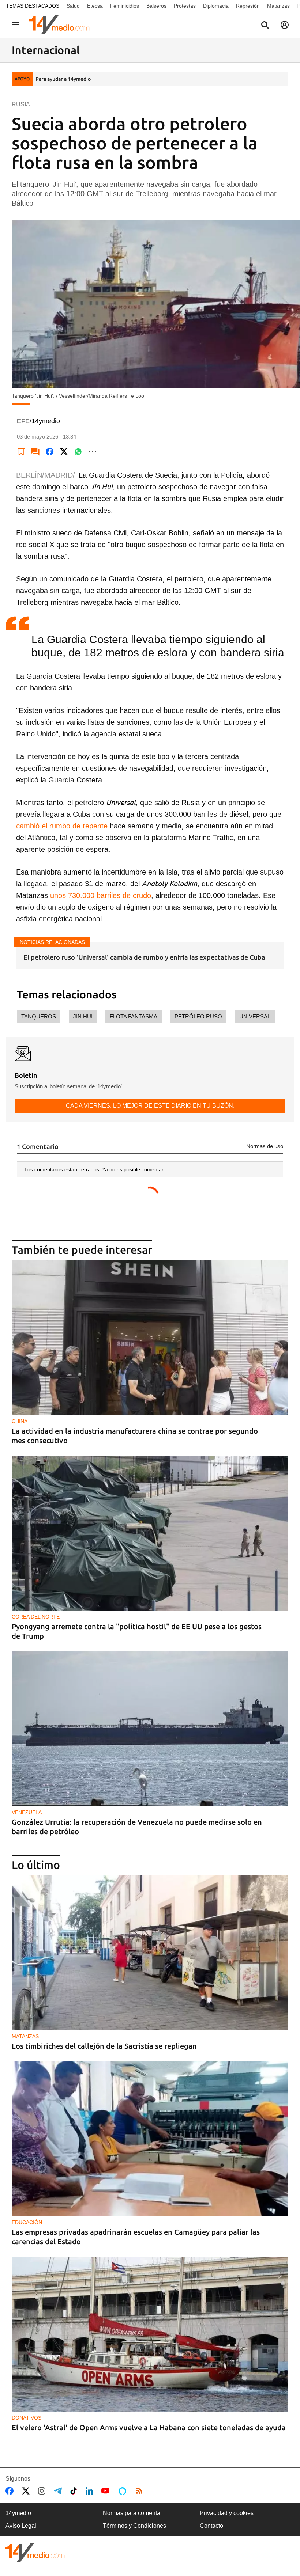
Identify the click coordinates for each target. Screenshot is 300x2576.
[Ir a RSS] (141, 2491)
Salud (73, 6)
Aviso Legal (21, 2526)
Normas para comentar (132, 2513)
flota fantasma (134, 1016)
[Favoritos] (21, 452)
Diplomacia (216, 6)
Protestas (185, 6)
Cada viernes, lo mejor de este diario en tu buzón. (150, 1106)
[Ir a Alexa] (124, 2491)
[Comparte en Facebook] (50, 452)
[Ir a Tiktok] (75, 2491)
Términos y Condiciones (134, 2526)
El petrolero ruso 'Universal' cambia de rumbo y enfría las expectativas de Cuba (144, 957)
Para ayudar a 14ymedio (63, 79)
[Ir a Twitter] (27, 2491)
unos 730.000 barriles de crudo (101, 895)
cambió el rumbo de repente (62, 826)
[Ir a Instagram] (43, 2491)
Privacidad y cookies (227, 2513)
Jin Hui (83, 1016)
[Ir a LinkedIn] (91, 2491)
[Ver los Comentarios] (35, 452)
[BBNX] (35, 2552)
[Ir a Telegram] (59, 2491)
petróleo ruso (198, 1016)
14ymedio (18, 2513)
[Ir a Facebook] (11, 2491)
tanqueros (39, 1016)
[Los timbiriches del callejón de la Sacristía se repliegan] (150, 1953)
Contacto (211, 2526)
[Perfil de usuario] (285, 25)
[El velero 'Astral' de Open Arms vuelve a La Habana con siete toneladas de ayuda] (150, 2334)
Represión (248, 6)
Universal (255, 1016)
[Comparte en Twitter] (64, 452)
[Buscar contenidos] (265, 26)
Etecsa (95, 6)
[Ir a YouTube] (107, 2491)
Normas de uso (265, 1146)
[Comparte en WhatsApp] (78, 452)
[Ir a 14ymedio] (62, 25)
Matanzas (278, 6)
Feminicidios (125, 6)
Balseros (156, 6)
